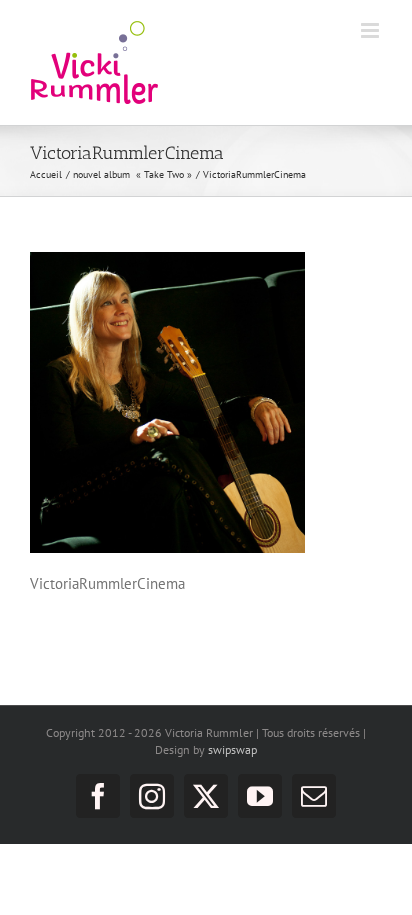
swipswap (232, 749)
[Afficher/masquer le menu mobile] (371, 30)
